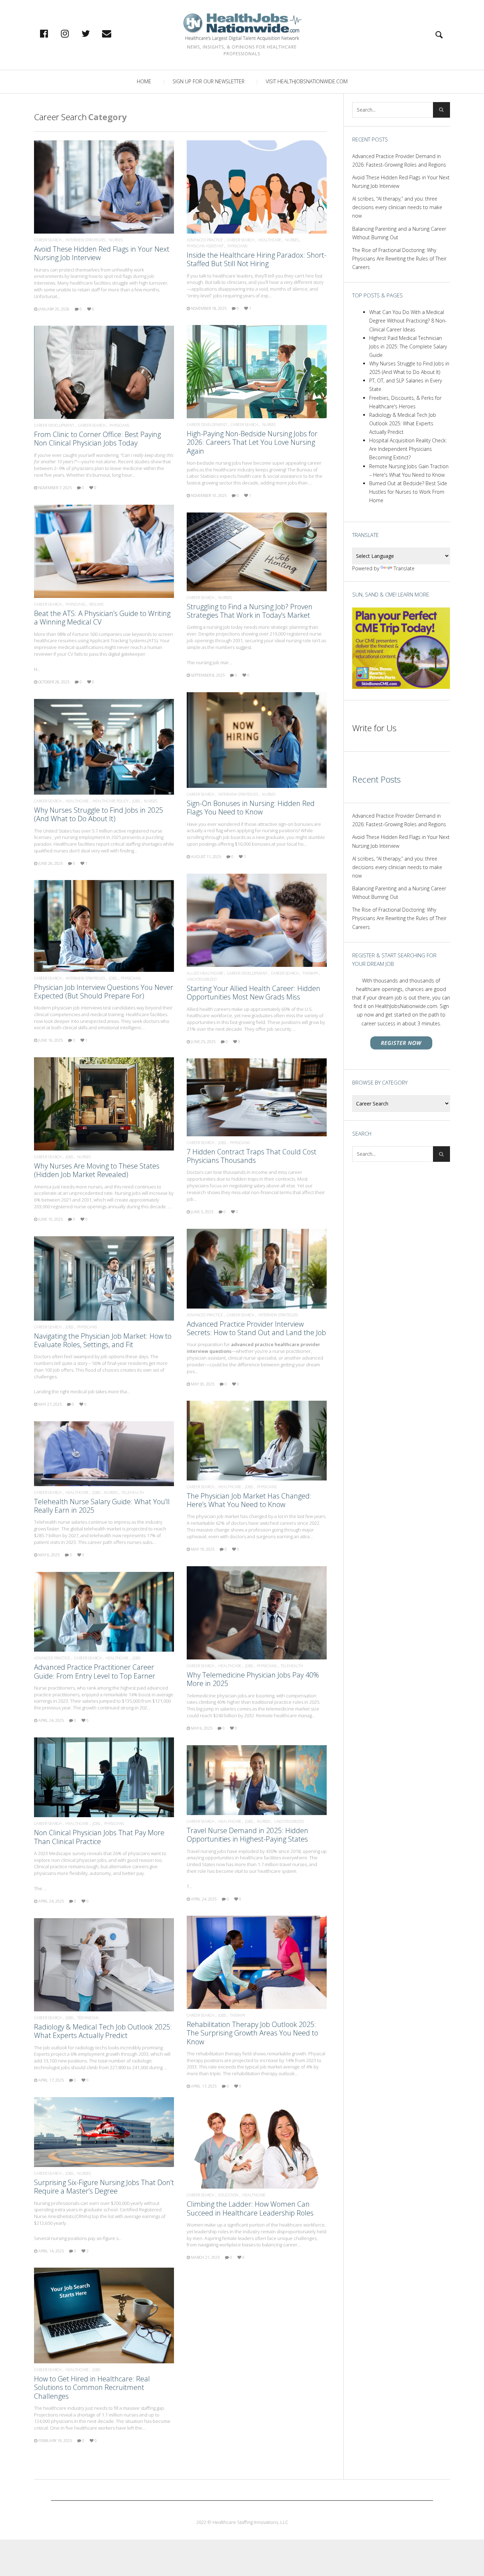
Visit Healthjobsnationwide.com (307, 81)
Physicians (237, 246)
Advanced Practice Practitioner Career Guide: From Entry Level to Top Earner (95, 1671)
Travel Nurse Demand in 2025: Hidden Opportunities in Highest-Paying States (247, 1835)
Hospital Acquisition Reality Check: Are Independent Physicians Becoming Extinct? (408, 449)
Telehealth (133, 1492)
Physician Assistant (205, 246)
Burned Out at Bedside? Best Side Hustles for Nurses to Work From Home (408, 492)
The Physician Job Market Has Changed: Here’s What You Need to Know (249, 1500)
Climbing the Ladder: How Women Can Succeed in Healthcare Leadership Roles (250, 2208)
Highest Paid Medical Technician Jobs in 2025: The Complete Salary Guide (408, 346)
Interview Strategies (85, 240)
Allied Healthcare (205, 973)
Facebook (51, 33)
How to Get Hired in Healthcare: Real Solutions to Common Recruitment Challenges (92, 2387)
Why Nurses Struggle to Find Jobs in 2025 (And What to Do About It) (99, 814)
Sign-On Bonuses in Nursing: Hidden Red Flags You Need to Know (251, 808)
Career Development (207, 424)
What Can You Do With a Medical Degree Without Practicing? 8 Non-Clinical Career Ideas (408, 321)
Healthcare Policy (110, 801)
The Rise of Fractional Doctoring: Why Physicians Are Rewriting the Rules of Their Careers (399, 259)
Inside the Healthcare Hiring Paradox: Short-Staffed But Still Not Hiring (257, 259)
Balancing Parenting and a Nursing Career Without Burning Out (399, 233)
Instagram (72, 33)
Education (228, 2195)
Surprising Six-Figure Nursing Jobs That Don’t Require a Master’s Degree (104, 2187)
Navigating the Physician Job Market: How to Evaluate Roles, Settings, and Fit (103, 1340)
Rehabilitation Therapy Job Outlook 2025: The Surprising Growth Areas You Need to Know (252, 2033)
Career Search (48, 240)
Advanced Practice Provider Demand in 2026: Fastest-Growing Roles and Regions (399, 160)
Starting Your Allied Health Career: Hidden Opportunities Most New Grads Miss (254, 993)
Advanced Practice (205, 240)
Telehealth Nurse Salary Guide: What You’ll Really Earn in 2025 (102, 1506)
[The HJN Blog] (242, 27)
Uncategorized (202, 979)
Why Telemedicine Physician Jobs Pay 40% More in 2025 (253, 1679)
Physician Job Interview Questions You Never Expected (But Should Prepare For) (104, 992)
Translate (404, 568)
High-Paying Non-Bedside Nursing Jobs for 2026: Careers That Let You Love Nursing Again (252, 442)
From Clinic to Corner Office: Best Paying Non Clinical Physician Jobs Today (97, 439)
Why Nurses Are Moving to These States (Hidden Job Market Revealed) (97, 1170)
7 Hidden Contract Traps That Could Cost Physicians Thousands (252, 1156)
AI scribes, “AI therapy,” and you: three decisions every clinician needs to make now (397, 207)
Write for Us (374, 728)
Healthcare (270, 240)
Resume (97, 604)
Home (144, 81)
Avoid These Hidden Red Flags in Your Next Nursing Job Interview (102, 253)
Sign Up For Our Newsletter (209, 81)
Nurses (116, 240)
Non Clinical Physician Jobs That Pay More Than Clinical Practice (99, 1837)
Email (114, 33)
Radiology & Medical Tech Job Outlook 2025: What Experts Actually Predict (103, 2031)
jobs (136, 801)
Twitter (93, 33)
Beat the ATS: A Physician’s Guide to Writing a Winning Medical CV (102, 618)
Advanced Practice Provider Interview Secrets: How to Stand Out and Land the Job (256, 1328)
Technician (88, 2018)
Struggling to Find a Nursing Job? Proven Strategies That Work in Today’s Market (250, 611)
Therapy (310, 973)
